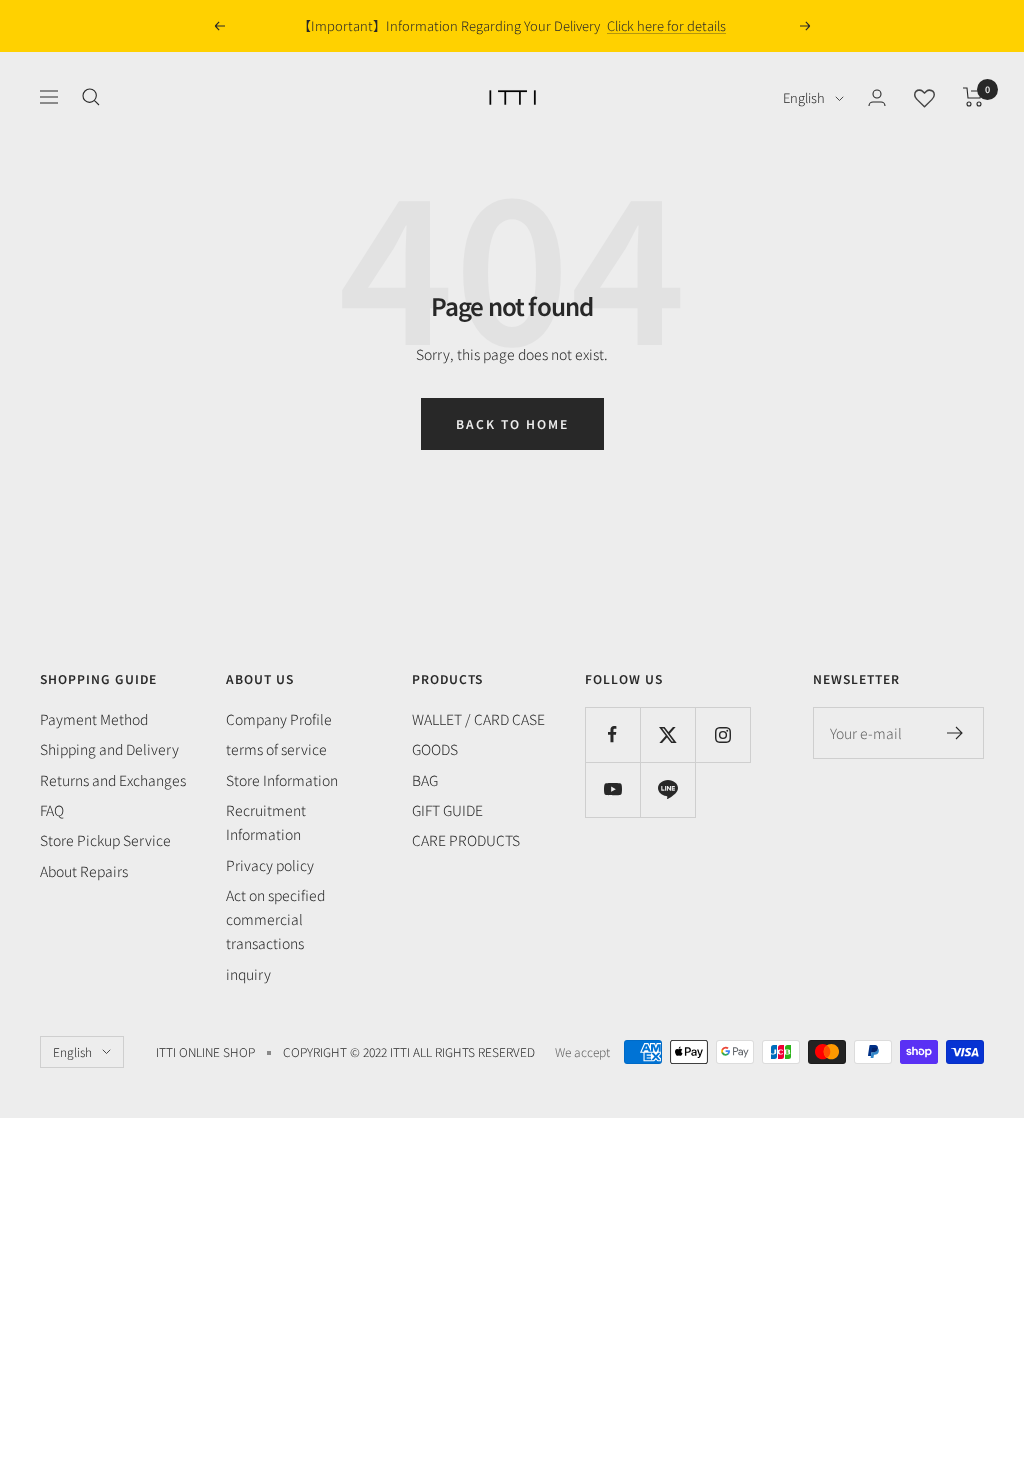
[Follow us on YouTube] (612, 789)
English (804, 97)
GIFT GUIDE (447, 810)
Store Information (282, 780)
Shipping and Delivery (109, 749)
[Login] (877, 97)
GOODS (435, 749)
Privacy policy (270, 865)
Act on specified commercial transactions (275, 919)
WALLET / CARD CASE (478, 719)
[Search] (91, 97)
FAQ (52, 810)
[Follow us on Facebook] (612, 734)
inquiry (248, 974)
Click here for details (666, 25)
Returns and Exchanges (113, 780)
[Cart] (973, 97)
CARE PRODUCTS (466, 840)
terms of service (276, 749)
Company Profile (279, 719)
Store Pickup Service (105, 840)
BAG (425, 780)
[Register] (955, 733)
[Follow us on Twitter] (667, 734)
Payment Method (94, 719)
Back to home (512, 423)
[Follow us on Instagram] (722, 734)
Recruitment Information (266, 822)
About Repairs (84, 871)
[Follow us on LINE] (667, 789)
